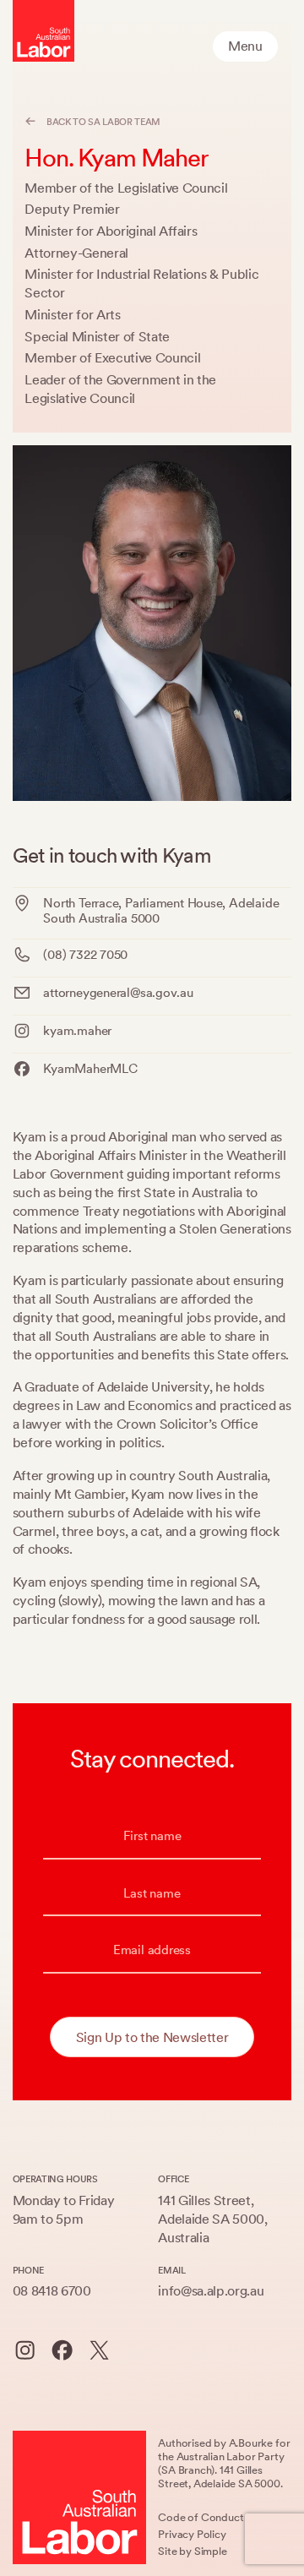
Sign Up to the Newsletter (152, 2037)
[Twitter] (99, 2350)
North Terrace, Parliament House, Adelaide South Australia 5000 (161, 911)
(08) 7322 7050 (85, 955)
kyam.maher (77, 1031)
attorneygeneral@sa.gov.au (118, 993)
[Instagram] (25, 2350)
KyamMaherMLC (90, 1069)
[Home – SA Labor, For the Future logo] (43, 31)
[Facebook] (62, 2350)
